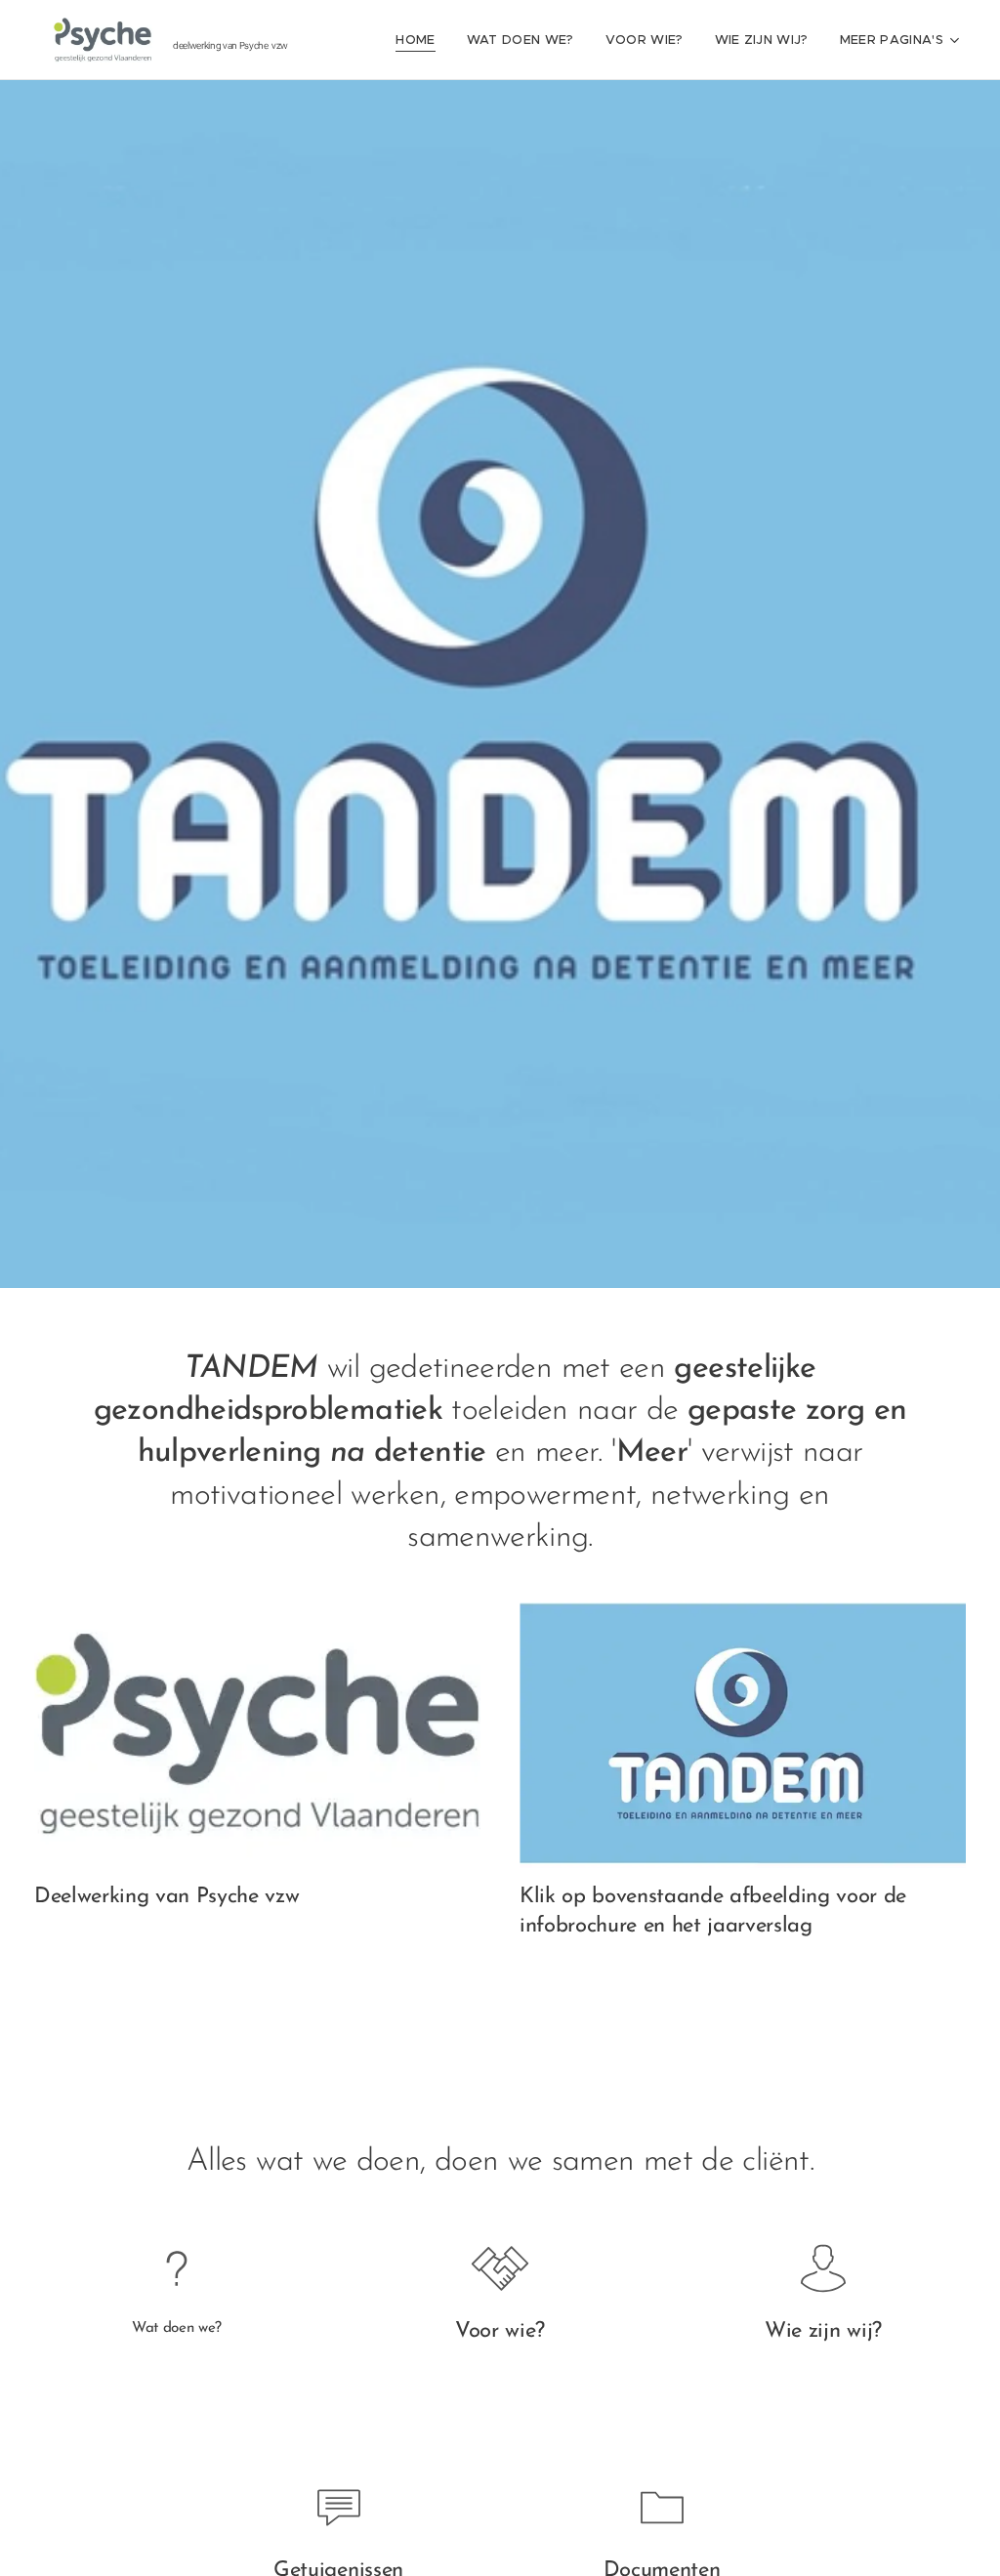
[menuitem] (420, 40)
